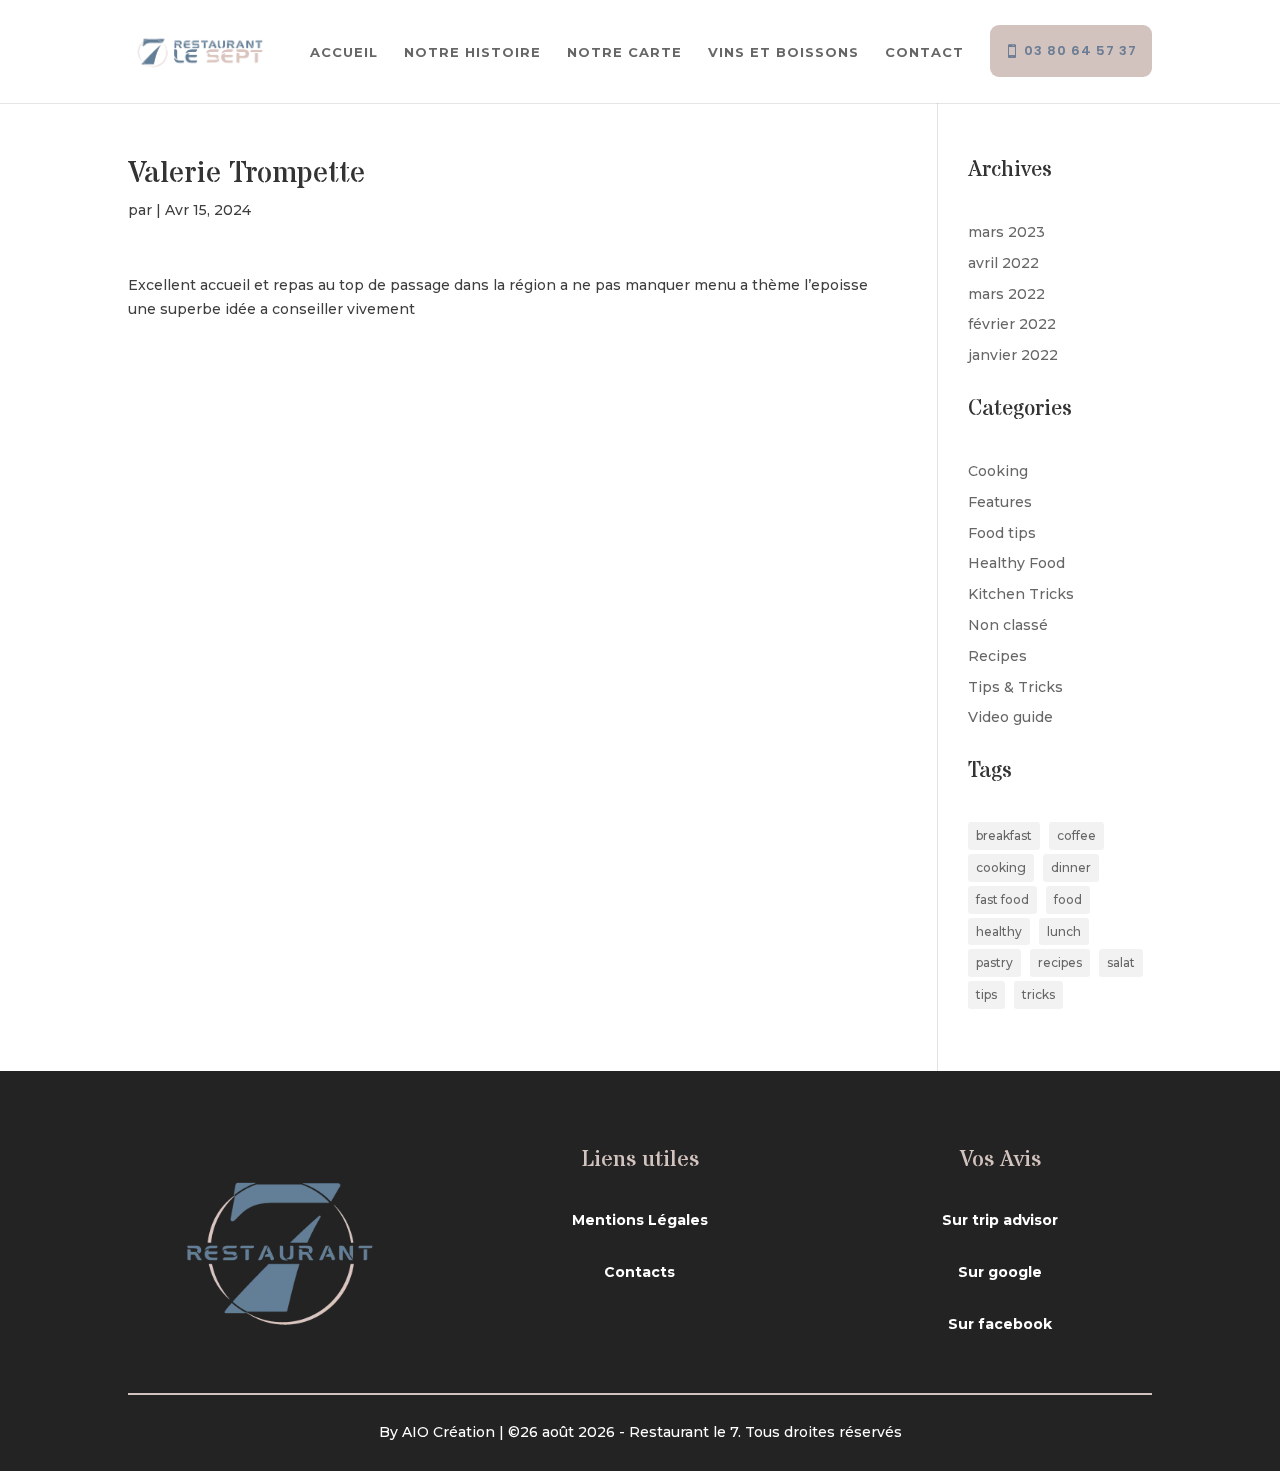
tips (986, 994)
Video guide (1010, 717)
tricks (1038, 994)
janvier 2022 (1013, 355)
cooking (1001, 867)
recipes (1060, 962)
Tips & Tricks (1015, 687)
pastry (994, 962)
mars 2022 (1006, 294)
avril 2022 (1003, 263)
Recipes (997, 656)
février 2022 (1012, 324)
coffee (1076, 835)
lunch (1064, 931)
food (1068, 899)
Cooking (998, 471)
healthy (999, 931)
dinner (1071, 867)
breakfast (1004, 835)
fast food (1002, 899)
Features (1000, 502)
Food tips (1002, 533)
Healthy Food (1016, 563)
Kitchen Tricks (1021, 594)
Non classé (1008, 625)
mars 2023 (1006, 232)
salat (1121, 962)
